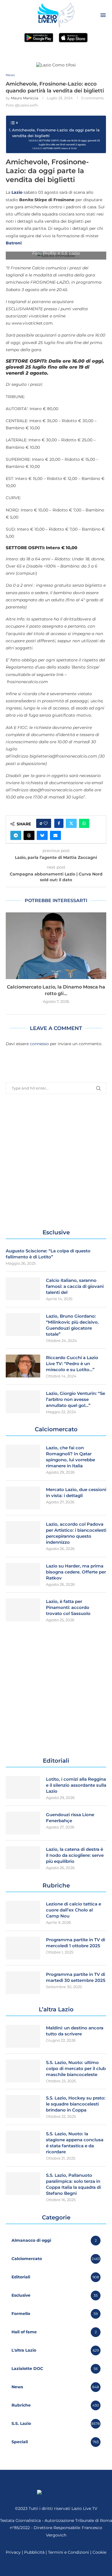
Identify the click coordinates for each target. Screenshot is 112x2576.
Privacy (13, 2552)
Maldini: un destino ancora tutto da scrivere (75, 2031)
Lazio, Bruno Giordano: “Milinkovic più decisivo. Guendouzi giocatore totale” (72, 1325)
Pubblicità (34, 2552)
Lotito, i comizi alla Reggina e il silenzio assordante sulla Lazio (76, 1785)
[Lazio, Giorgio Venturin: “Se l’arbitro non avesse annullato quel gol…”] (23, 1402)
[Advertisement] (56, 1161)
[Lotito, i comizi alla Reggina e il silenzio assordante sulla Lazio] (23, 1788)
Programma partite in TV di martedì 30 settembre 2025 (76, 1977)
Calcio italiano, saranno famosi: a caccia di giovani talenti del (75, 1286)
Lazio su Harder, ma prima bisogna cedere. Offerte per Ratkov (76, 1572)
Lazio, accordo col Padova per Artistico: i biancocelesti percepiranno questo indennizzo (76, 1533)
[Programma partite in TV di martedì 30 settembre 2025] (23, 1983)
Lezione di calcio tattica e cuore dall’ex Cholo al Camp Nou (74, 1910)
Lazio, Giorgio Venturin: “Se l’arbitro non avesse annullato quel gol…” (76, 1399)
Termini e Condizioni (69, 2552)
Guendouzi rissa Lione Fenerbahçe (70, 1818)
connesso (39, 1044)
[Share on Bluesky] (42, 835)
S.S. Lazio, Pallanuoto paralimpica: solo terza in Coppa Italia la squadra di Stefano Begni (73, 2184)
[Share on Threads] (29, 835)
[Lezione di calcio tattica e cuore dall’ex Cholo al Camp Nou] (23, 1912)
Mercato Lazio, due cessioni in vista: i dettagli (76, 1492)
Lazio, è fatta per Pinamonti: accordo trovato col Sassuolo (68, 1607)
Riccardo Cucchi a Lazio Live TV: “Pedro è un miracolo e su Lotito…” (72, 1364)
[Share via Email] (55, 835)
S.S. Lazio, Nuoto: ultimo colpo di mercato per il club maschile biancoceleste (76, 2068)
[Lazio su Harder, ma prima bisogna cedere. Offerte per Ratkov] (23, 1574)
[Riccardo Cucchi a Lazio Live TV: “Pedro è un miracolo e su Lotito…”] (23, 1366)
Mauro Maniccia (25, 98)
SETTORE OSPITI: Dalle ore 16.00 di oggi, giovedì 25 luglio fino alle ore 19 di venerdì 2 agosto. (69, 142)
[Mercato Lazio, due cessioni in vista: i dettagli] (23, 1498)
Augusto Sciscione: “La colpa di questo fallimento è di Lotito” (48, 1254)
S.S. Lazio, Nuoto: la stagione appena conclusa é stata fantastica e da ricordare (75, 2143)
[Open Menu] (103, 15)
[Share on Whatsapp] (84, 823)
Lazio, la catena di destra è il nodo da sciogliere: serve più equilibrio (75, 1855)
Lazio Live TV (84, 2508)
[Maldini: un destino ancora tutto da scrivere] (23, 2036)
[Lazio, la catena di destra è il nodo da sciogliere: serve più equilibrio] (23, 1858)
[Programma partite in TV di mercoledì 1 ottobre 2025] (23, 1948)
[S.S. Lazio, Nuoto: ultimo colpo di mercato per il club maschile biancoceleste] (23, 2071)
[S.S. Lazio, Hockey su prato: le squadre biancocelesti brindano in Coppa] (23, 2106)
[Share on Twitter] (71, 823)
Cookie (99, 2552)
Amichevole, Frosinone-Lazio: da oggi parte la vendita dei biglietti (56, 133)
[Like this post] (46, 823)
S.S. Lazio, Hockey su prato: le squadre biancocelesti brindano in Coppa (76, 2104)
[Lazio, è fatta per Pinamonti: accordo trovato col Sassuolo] (23, 1610)
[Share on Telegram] (16, 835)
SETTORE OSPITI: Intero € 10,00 (60, 148)
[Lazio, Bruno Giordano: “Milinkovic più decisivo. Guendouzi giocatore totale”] (23, 1324)
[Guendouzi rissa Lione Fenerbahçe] (23, 1823)
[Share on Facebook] (59, 823)
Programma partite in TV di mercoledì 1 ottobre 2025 (76, 1943)
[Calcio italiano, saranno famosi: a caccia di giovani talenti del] (23, 1289)
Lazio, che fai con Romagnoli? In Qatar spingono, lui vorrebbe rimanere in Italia (71, 1457)
